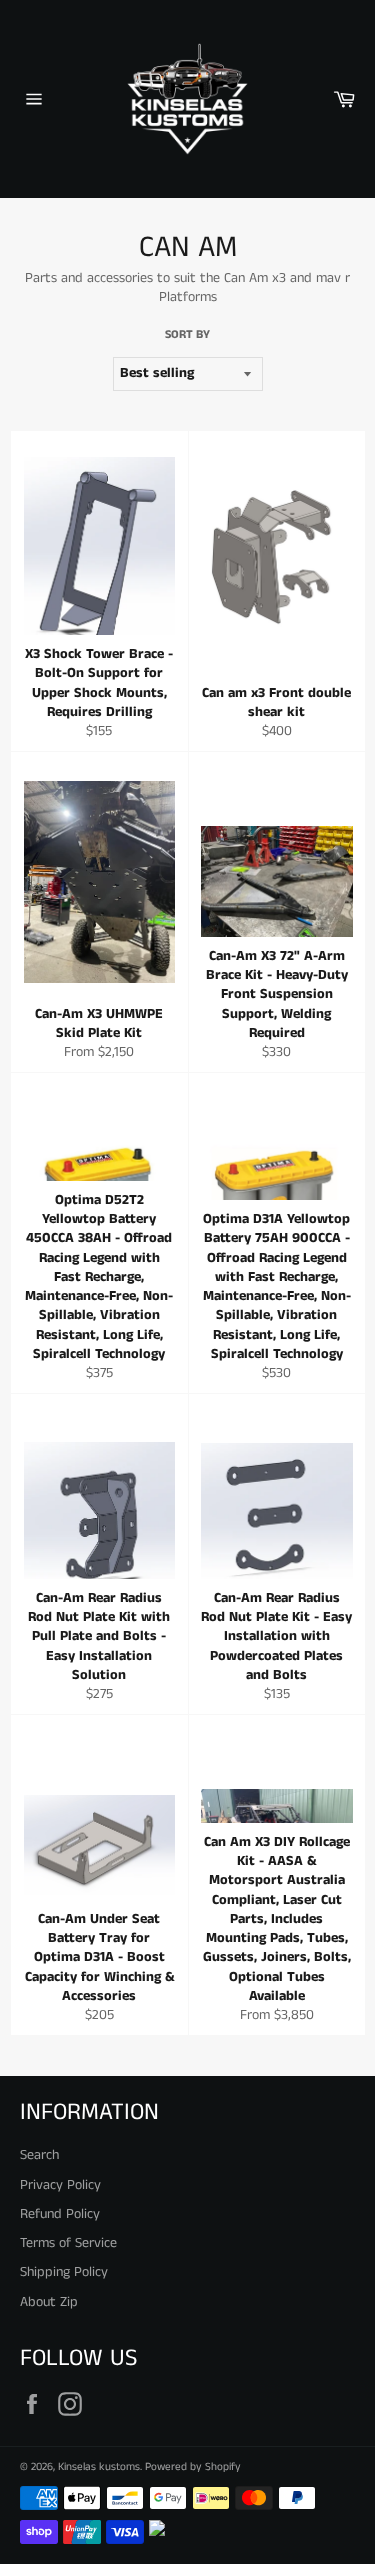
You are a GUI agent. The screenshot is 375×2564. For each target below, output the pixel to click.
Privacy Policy (60, 2185)
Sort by (187, 335)
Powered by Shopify (193, 2467)
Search (39, 2155)
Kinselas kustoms (99, 2467)
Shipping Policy (64, 2272)
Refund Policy (60, 2214)
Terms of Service (68, 2243)
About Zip (49, 2302)
